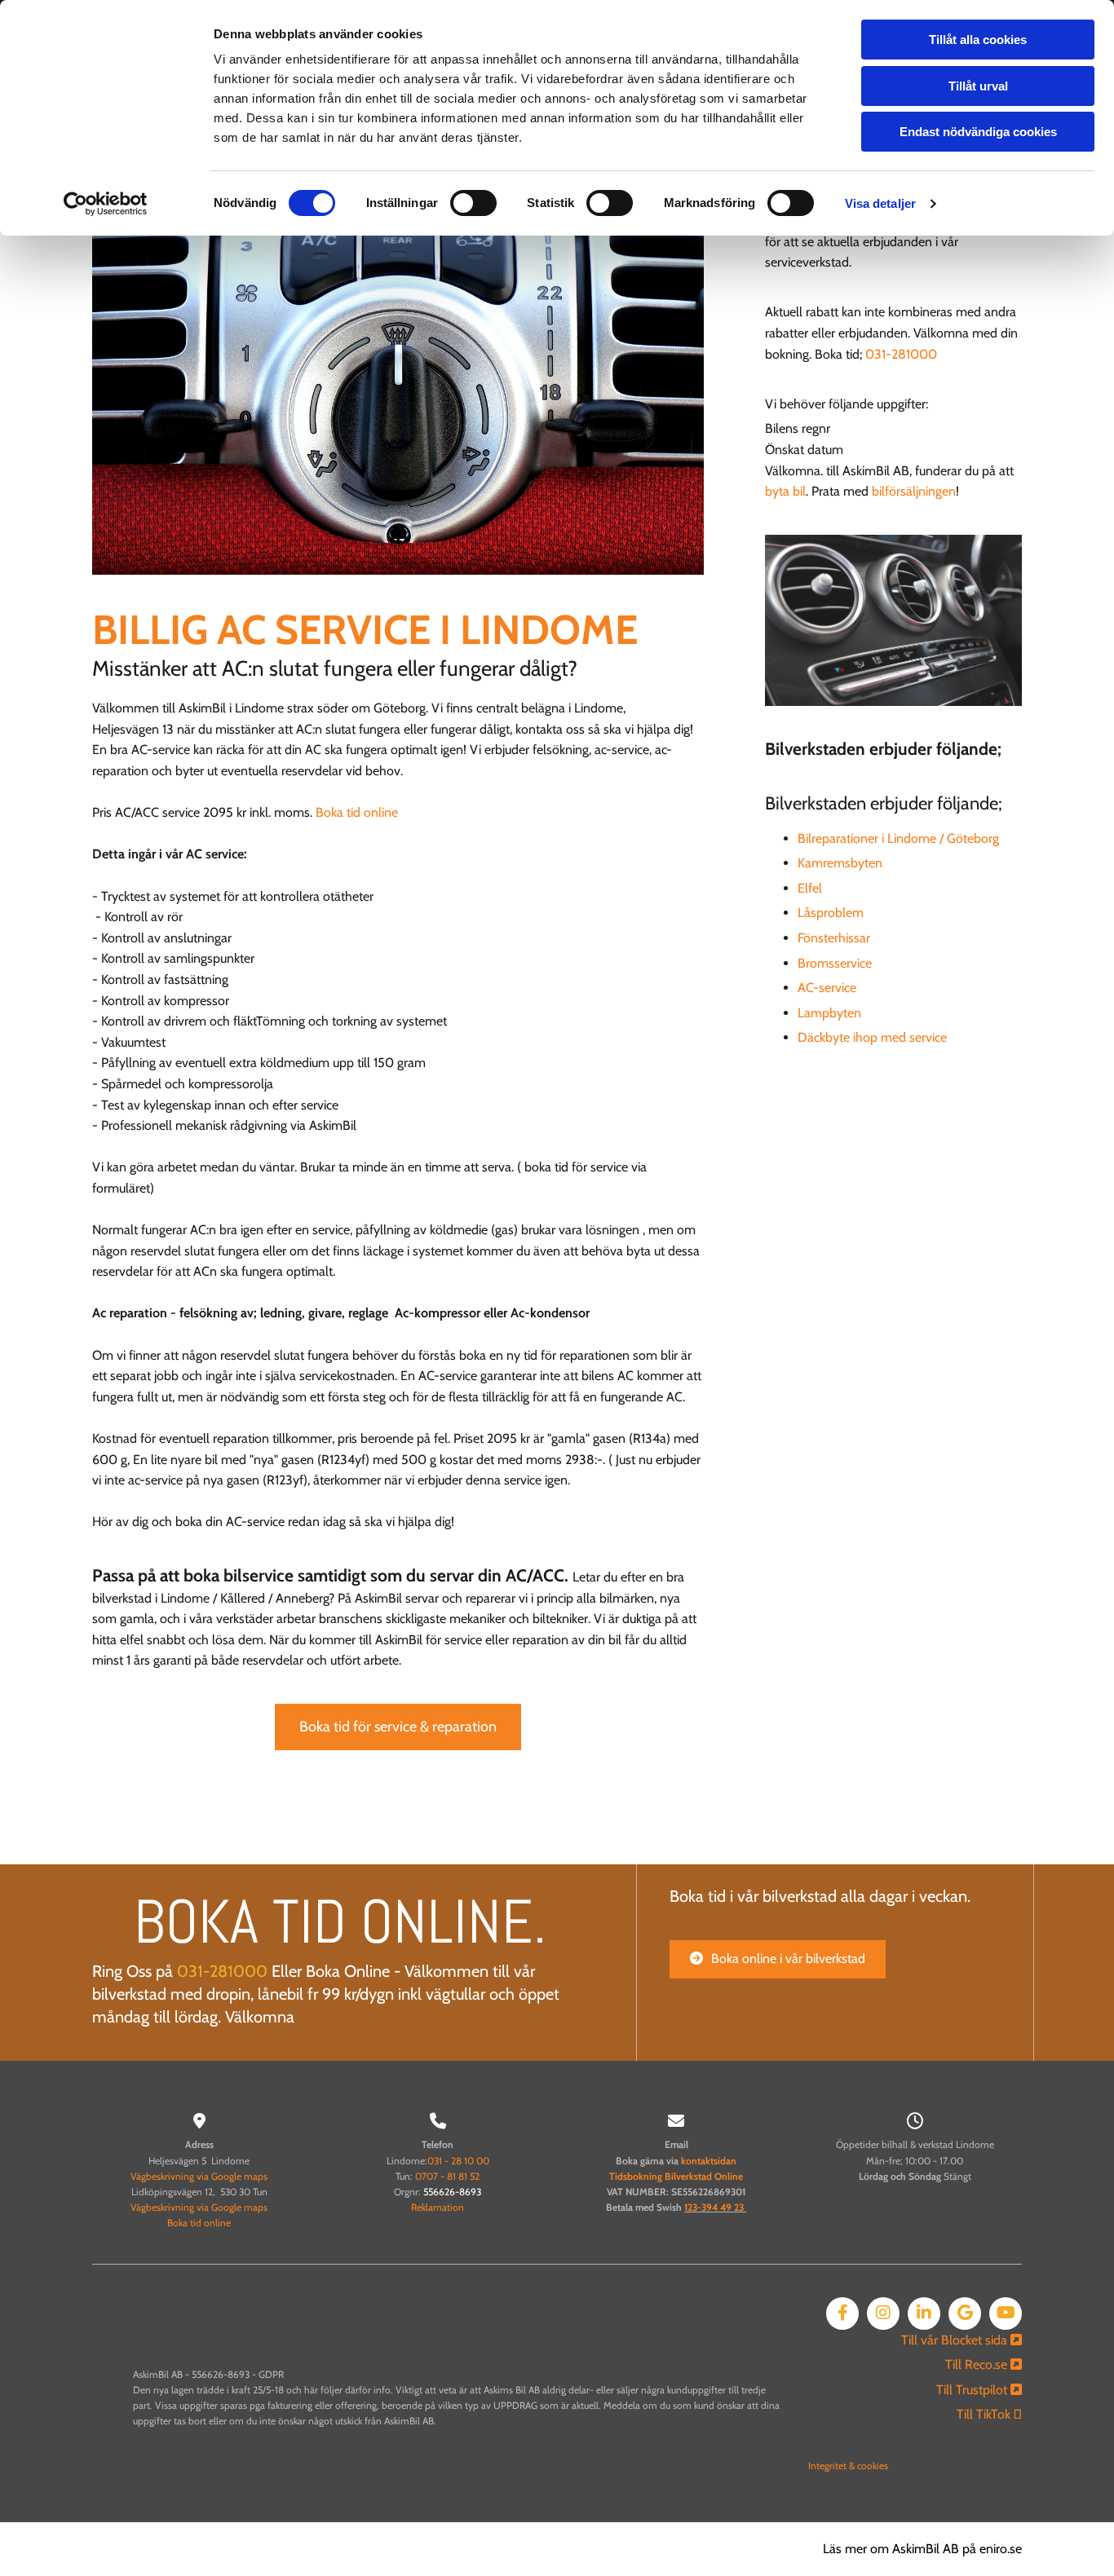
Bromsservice (835, 963)
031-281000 (901, 354)
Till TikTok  (989, 2414)
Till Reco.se (984, 2364)
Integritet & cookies (848, 2466)
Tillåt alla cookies (978, 40)
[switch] (473, 203)
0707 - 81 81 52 (447, 2176)
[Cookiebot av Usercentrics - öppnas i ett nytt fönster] (106, 204)
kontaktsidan (709, 2161)
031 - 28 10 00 (458, 2161)
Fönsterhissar (834, 938)
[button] (398, 1727)
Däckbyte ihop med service (872, 1037)
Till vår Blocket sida (961, 2340)
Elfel (810, 888)
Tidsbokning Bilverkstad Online (676, 2176)
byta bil (785, 491)
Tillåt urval (978, 86)
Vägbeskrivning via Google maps (199, 2176)
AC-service (827, 988)
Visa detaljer (880, 203)
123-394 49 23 (714, 2207)
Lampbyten (829, 1013)
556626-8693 (452, 2192)
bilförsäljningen (914, 491)
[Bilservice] (398, 372)
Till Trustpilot (979, 2390)
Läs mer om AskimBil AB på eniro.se (922, 2549)
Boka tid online (357, 812)
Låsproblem (831, 913)
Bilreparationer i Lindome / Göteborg (898, 838)
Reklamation (438, 2207)
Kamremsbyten (840, 863)
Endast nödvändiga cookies (978, 132)
